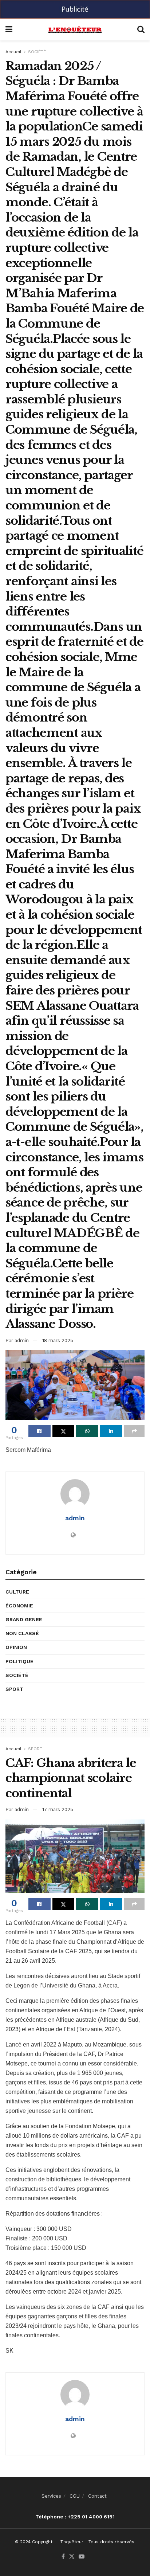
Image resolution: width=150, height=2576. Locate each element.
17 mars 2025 (58, 1809)
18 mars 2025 (58, 1340)
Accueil (13, 52)
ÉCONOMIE (19, 1606)
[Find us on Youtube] (82, 2557)
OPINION (16, 1647)
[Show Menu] (9, 30)
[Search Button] (141, 30)
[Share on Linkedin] (111, 1431)
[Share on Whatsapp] (87, 1431)
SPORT (14, 1689)
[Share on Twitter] (64, 1431)
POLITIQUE (19, 1661)
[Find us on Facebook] (63, 2557)
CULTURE (17, 1592)
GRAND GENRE (24, 1619)
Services (51, 2496)
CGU (75, 2496)
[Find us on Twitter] (72, 2557)
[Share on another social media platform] (134, 1431)
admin (22, 1340)
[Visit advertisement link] (75, 9)
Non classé (22, 1633)
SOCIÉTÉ (37, 52)
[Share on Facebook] (40, 1431)
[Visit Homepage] (75, 30)
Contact (97, 2496)
